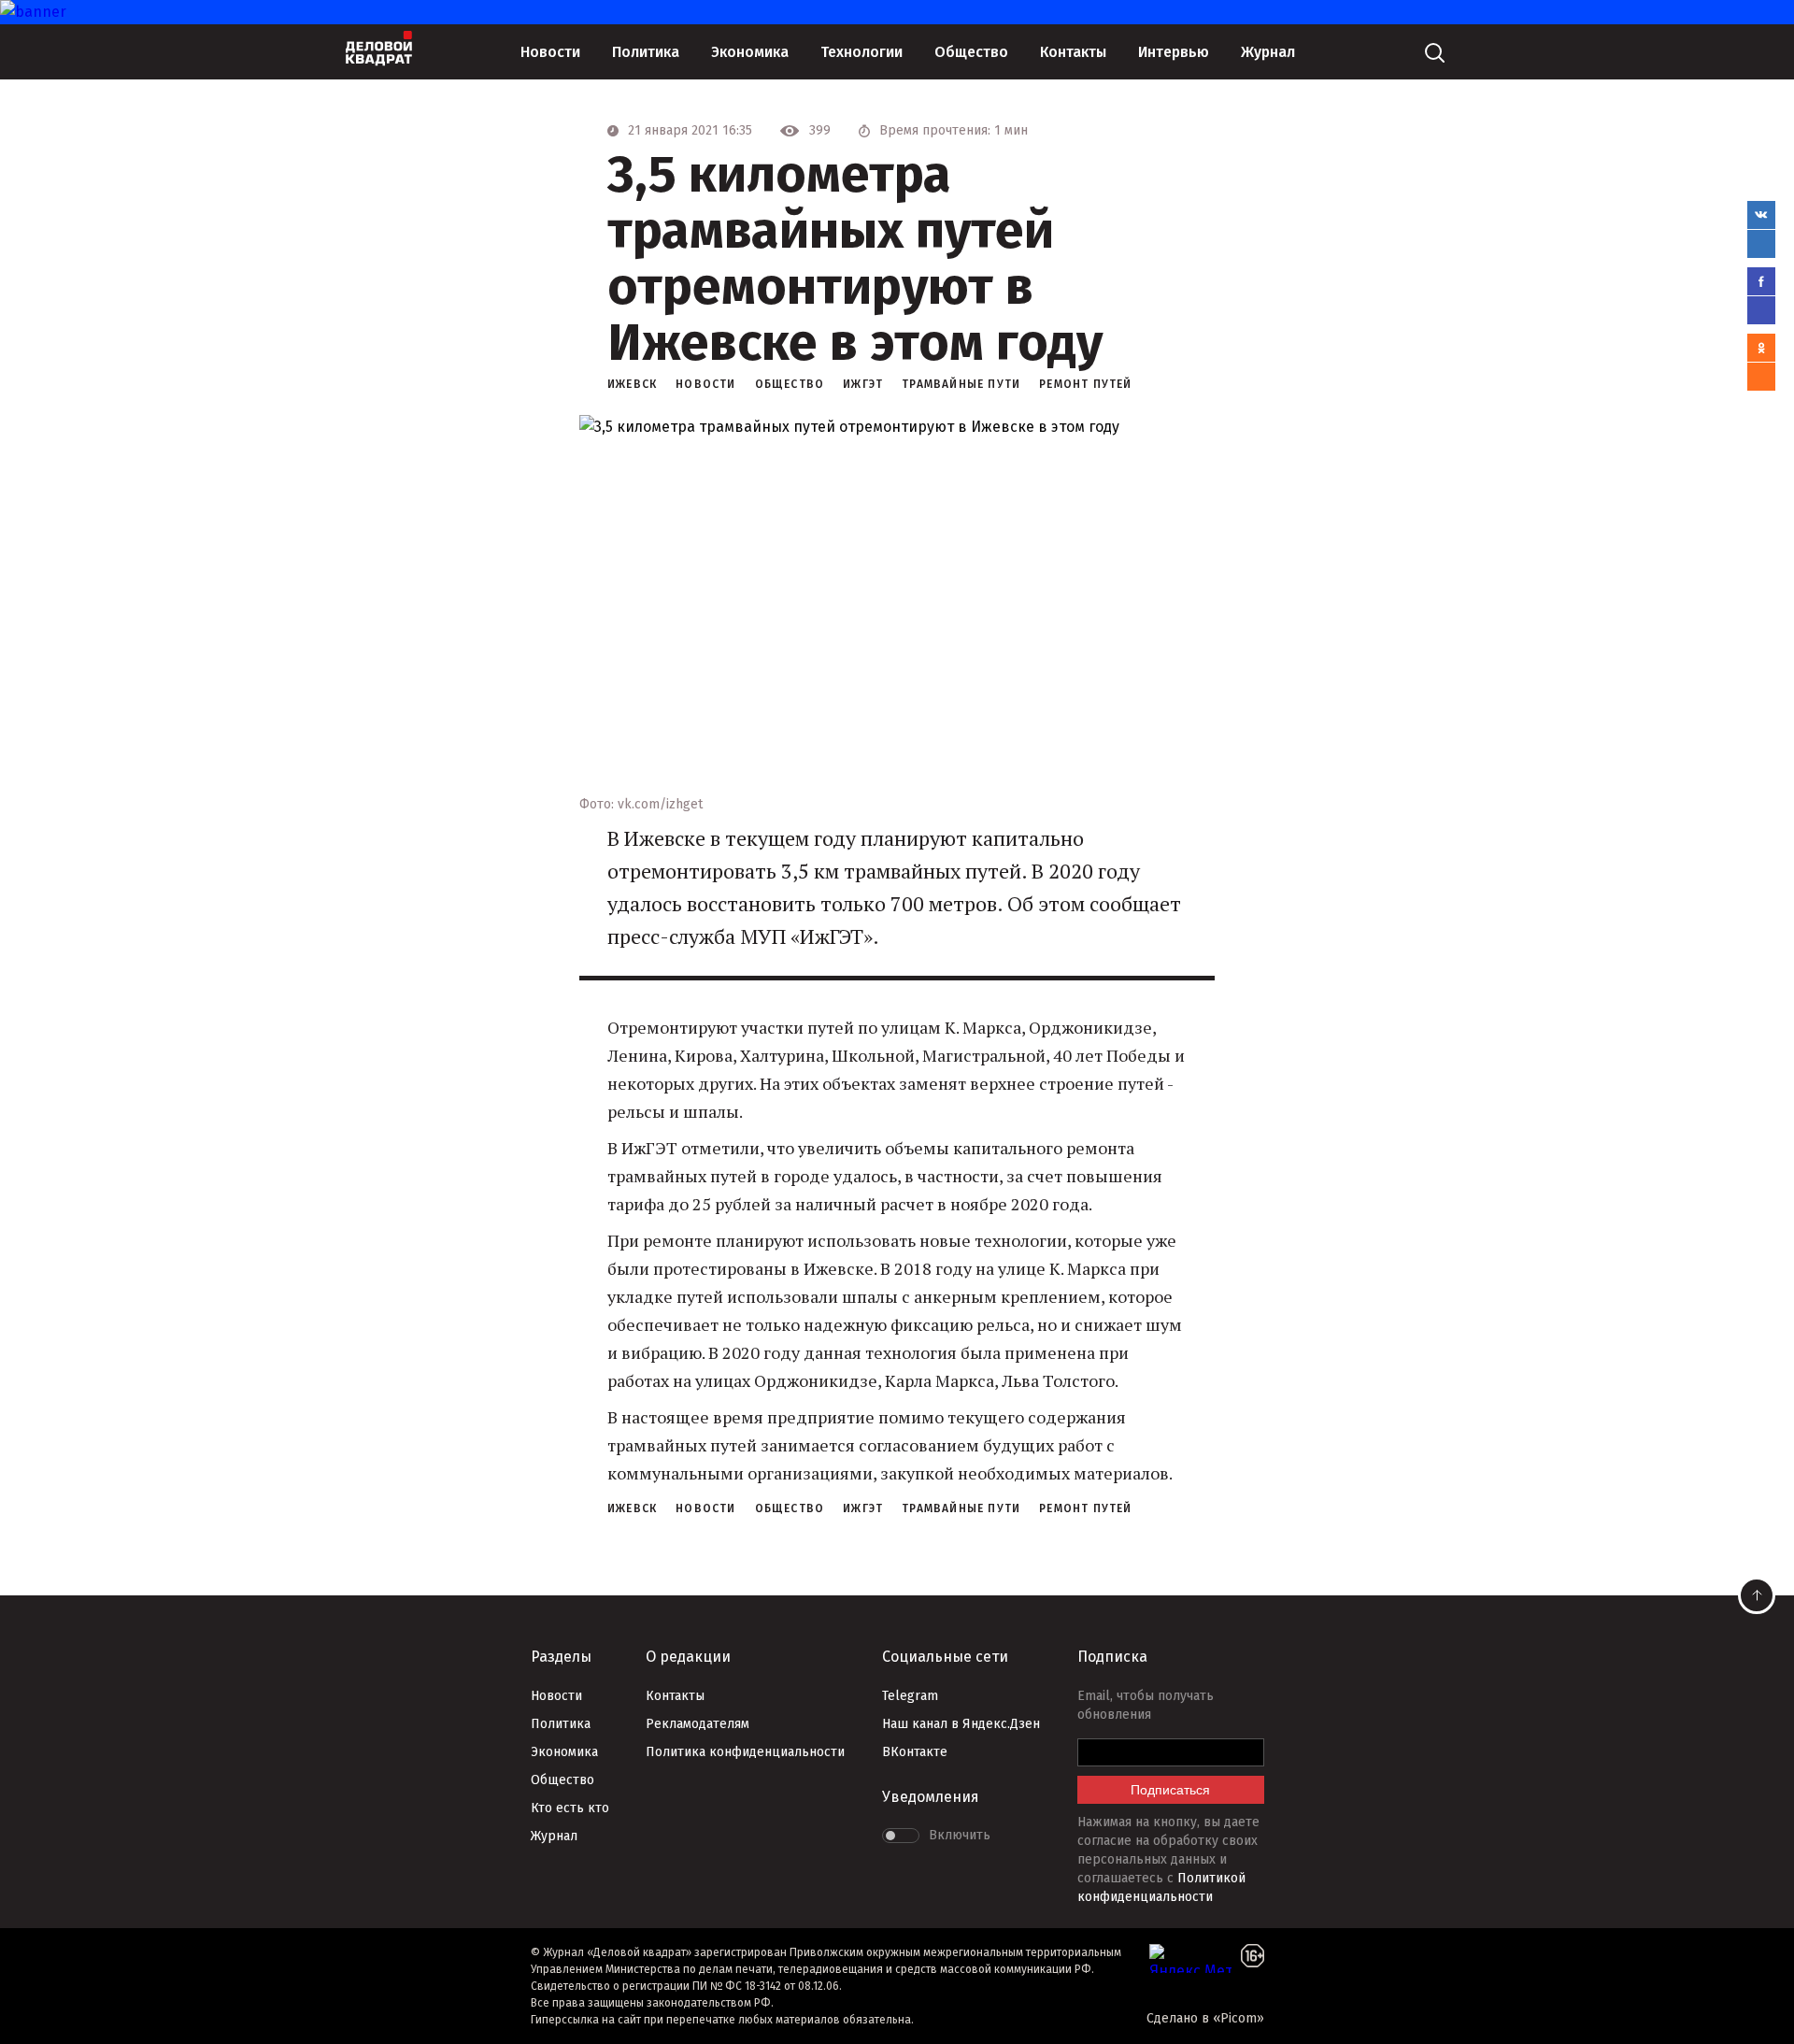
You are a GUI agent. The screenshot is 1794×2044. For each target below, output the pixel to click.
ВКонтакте (915, 1752)
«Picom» (1239, 2018)
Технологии (861, 52)
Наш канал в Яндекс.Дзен (961, 1724)
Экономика (750, 52)
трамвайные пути (961, 384)
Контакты (1073, 52)
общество (790, 384)
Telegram (910, 1696)
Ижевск (632, 384)
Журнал (1268, 52)
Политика (646, 52)
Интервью (1174, 52)
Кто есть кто (570, 1808)
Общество (971, 52)
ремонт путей (1085, 384)
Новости (550, 52)
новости (705, 384)
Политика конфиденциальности (745, 1752)
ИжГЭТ (863, 384)
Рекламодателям (698, 1724)
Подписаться (1170, 1790)
